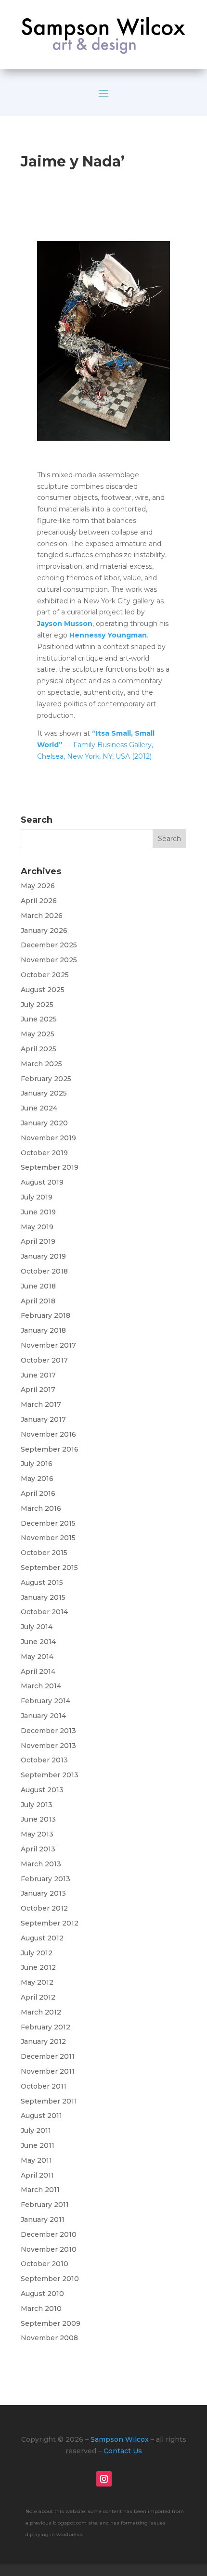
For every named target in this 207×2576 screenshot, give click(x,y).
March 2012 (41, 2012)
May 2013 (37, 1834)
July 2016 (37, 1464)
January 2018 (43, 1330)
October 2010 (45, 2264)
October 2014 (44, 1612)
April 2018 (38, 1301)
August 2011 (41, 2116)
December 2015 (48, 1523)
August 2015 (42, 1582)
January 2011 (43, 2219)
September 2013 (50, 1775)
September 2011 (49, 2101)
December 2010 (49, 2234)
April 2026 (39, 901)
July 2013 (37, 1805)
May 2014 (37, 1657)
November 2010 (49, 2249)
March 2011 (40, 2190)
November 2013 (48, 1746)
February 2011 (45, 2205)
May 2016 (37, 1479)
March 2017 (41, 1404)
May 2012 (37, 1982)
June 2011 (38, 2145)
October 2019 (44, 1153)
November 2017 (48, 1345)
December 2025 (49, 945)
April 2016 (38, 1493)
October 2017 (44, 1360)
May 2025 (38, 1034)
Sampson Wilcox (120, 2439)
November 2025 (49, 960)
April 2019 (38, 1241)
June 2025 (39, 1019)
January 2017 (43, 1419)
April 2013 (38, 1849)
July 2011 (36, 2130)
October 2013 (44, 1760)
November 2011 (48, 2071)
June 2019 (38, 1212)
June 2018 (38, 1286)
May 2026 (38, 886)
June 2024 (39, 1108)
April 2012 (38, 1997)
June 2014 (38, 1642)
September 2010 (50, 2279)
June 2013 (38, 1819)
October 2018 (44, 1271)
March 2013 (41, 1864)
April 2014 (38, 1671)
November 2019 (48, 1138)
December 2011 (48, 2056)
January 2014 (43, 1716)
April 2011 (37, 2175)
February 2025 (46, 1079)
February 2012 (45, 2027)
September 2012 (50, 1923)
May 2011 (36, 2160)
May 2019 (37, 1227)
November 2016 (48, 1434)
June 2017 (38, 1375)
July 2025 (37, 1005)
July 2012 (37, 1953)
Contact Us (123, 2451)
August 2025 (43, 990)
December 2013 (48, 1731)
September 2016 (50, 1449)
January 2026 (44, 931)
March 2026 (42, 916)
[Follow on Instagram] (104, 2479)
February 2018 (45, 1315)
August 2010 (42, 2294)
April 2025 (39, 1049)
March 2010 (41, 2308)
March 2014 (41, 1686)
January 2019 (43, 1256)
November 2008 (49, 2338)
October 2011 (44, 2086)
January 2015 (43, 1597)
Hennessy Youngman (108, 635)
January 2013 (43, 1893)
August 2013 (42, 1790)
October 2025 (45, 975)
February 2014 (45, 1701)
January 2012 (43, 2041)
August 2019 (42, 1182)
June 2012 (38, 1967)
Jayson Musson (65, 624)
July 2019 (37, 1197)
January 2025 (44, 1093)
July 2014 (37, 1627)
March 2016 (41, 1508)
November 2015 (48, 1538)
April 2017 (38, 1390)
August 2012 (42, 1938)
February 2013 (45, 1879)
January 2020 (44, 1123)
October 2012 (44, 1908)
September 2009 (51, 2323)
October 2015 (44, 1553)
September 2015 (49, 1568)
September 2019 (50, 1167)
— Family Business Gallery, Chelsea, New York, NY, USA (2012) (96, 745)
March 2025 (41, 1064)
